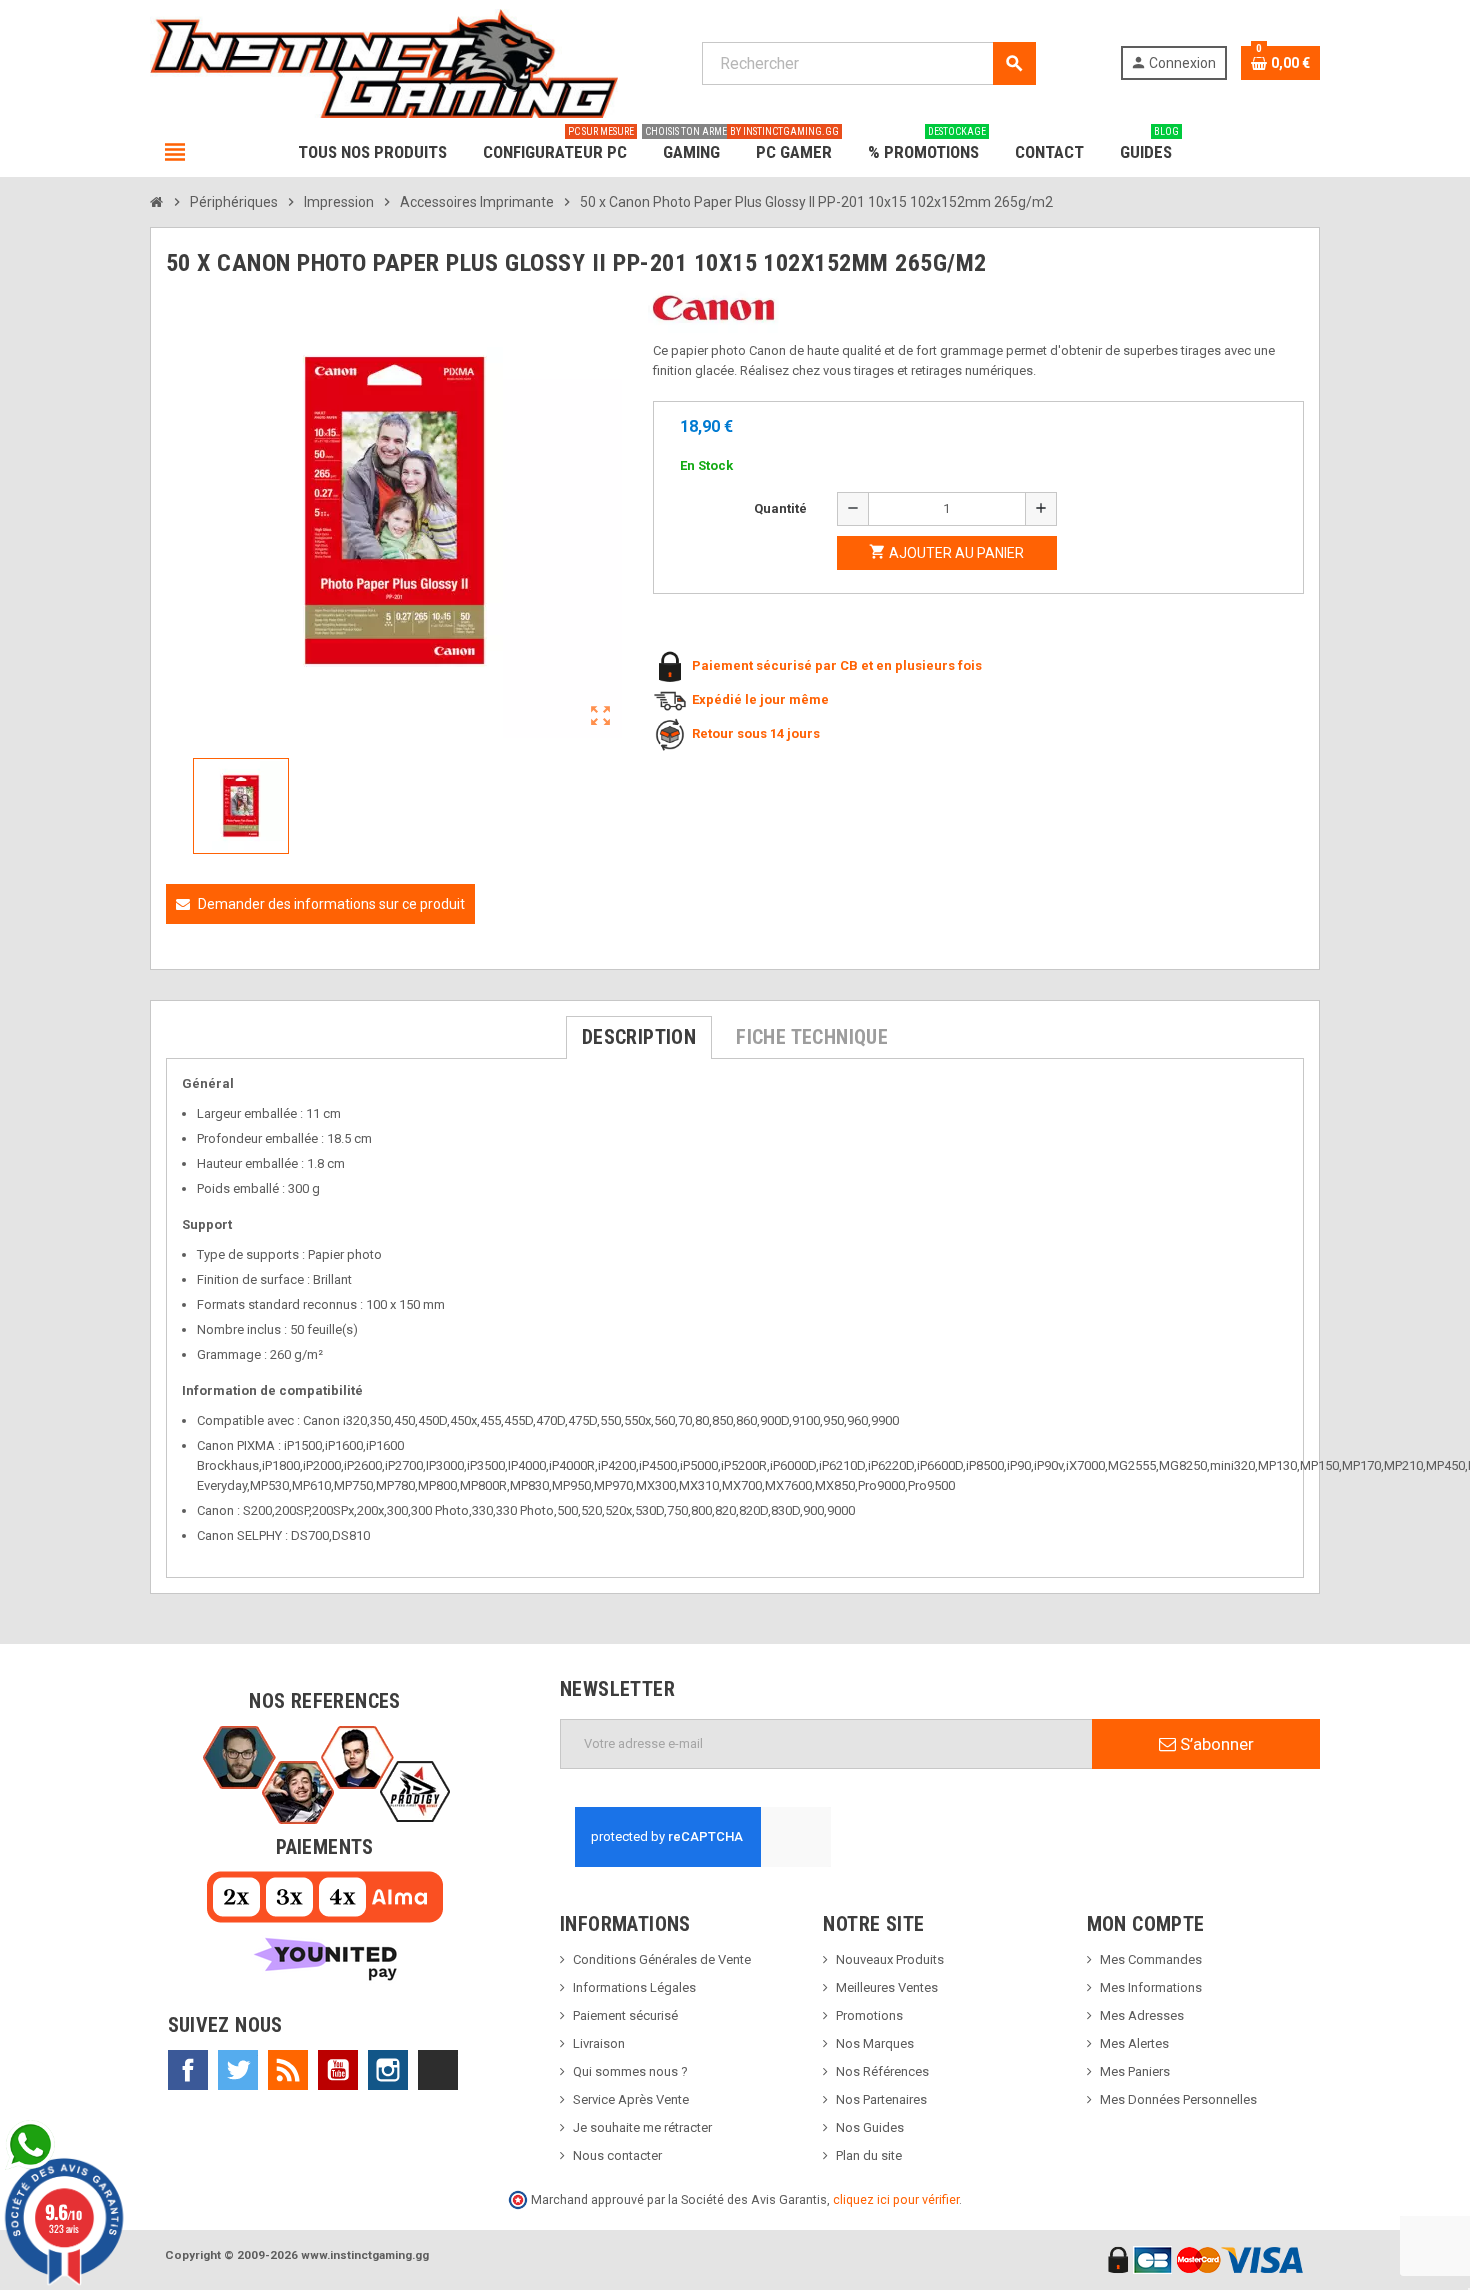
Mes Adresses (1142, 2015)
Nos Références (882, 2071)
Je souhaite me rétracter (642, 2127)
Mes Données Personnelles (1178, 2099)
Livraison (599, 2043)
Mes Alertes (1134, 2043)
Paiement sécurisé (625, 2015)
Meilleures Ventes (887, 1987)
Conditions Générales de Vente (662, 1959)
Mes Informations (1151, 1987)
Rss (288, 2070)
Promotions (869, 2015)
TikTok (438, 2070)
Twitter (238, 2070)
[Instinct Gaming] (384, 62)
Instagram (388, 2070)
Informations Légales (634, 1987)
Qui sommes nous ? (630, 2071)
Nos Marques (875, 2043)
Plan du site (869, 2155)
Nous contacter (617, 2155)
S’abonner (1215, 1744)
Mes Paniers (1135, 2071)
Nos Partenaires (881, 2099)
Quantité (780, 508)
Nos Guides (870, 2127)
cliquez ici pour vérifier (896, 2199)
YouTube (338, 2070)
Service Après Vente (631, 2099)
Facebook (188, 2070)
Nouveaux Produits (890, 1959)
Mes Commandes (1151, 1959)
